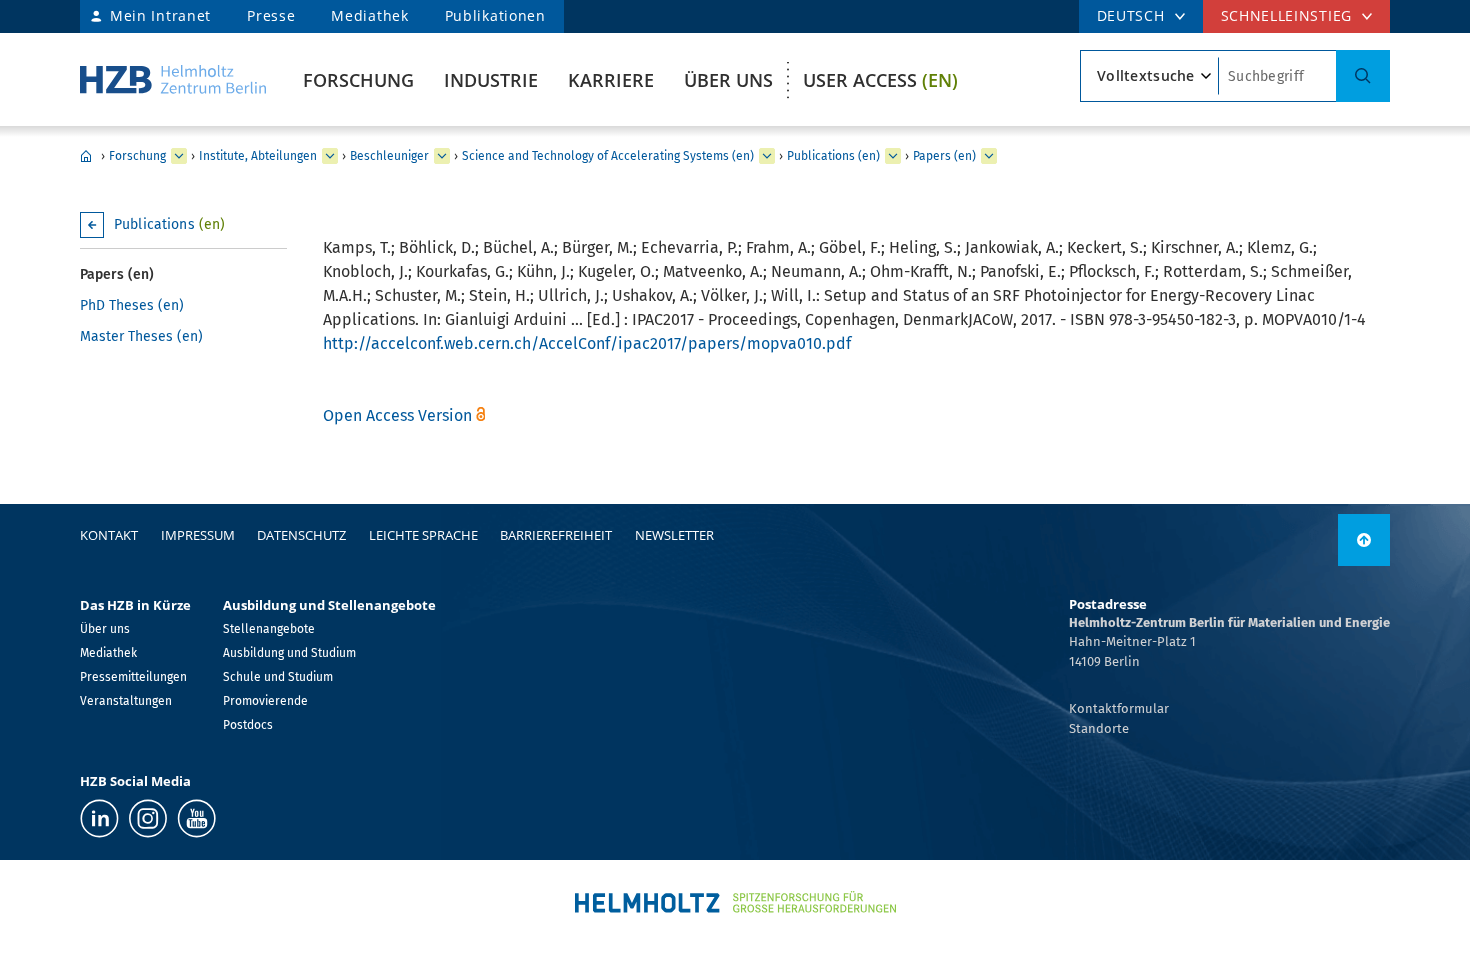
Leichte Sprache (423, 535)
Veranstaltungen (126, 701)
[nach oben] (1364, 540)
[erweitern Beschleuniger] (442, 156)
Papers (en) (944, 156)
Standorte (1099, 728)
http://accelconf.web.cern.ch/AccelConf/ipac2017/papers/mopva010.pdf (587, 343)
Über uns (728, 80)
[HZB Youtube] (196, 818)
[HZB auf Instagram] (148, 818)
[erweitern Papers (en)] (989, 156)
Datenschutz (301, 535)
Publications (169, 224)
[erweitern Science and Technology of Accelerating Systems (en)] (767, 156)
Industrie (491, 80)
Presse (271, 15)
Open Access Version (397, 415)
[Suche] (1363, 76)
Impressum (198, 535)
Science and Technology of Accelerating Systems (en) (608, 156)
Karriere (611, 80)
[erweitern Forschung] (179, 156)
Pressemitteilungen (133, 677)
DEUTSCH (1131, 15)
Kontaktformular (1119, 708)
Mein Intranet (160, 15)
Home (86, 156)
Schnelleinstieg (1287, 15)
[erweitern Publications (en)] (893, 156)
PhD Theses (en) (132, 305)
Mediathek (369, 15)
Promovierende (265, 701)
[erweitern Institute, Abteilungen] (330, 156)
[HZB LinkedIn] (99, 818)
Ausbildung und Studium (289, 653)
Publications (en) (833, 156)
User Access (880, 80)
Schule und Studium (278, 677)
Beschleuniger (389, 156)
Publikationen (495, 15)
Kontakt (109, 535)
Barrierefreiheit (556, 535)
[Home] (173, 79)
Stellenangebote (269, 629)
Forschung (358, 80)
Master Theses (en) (141, 336)
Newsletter (674, 535)
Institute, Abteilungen (258, 156)
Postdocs (248, 725)
